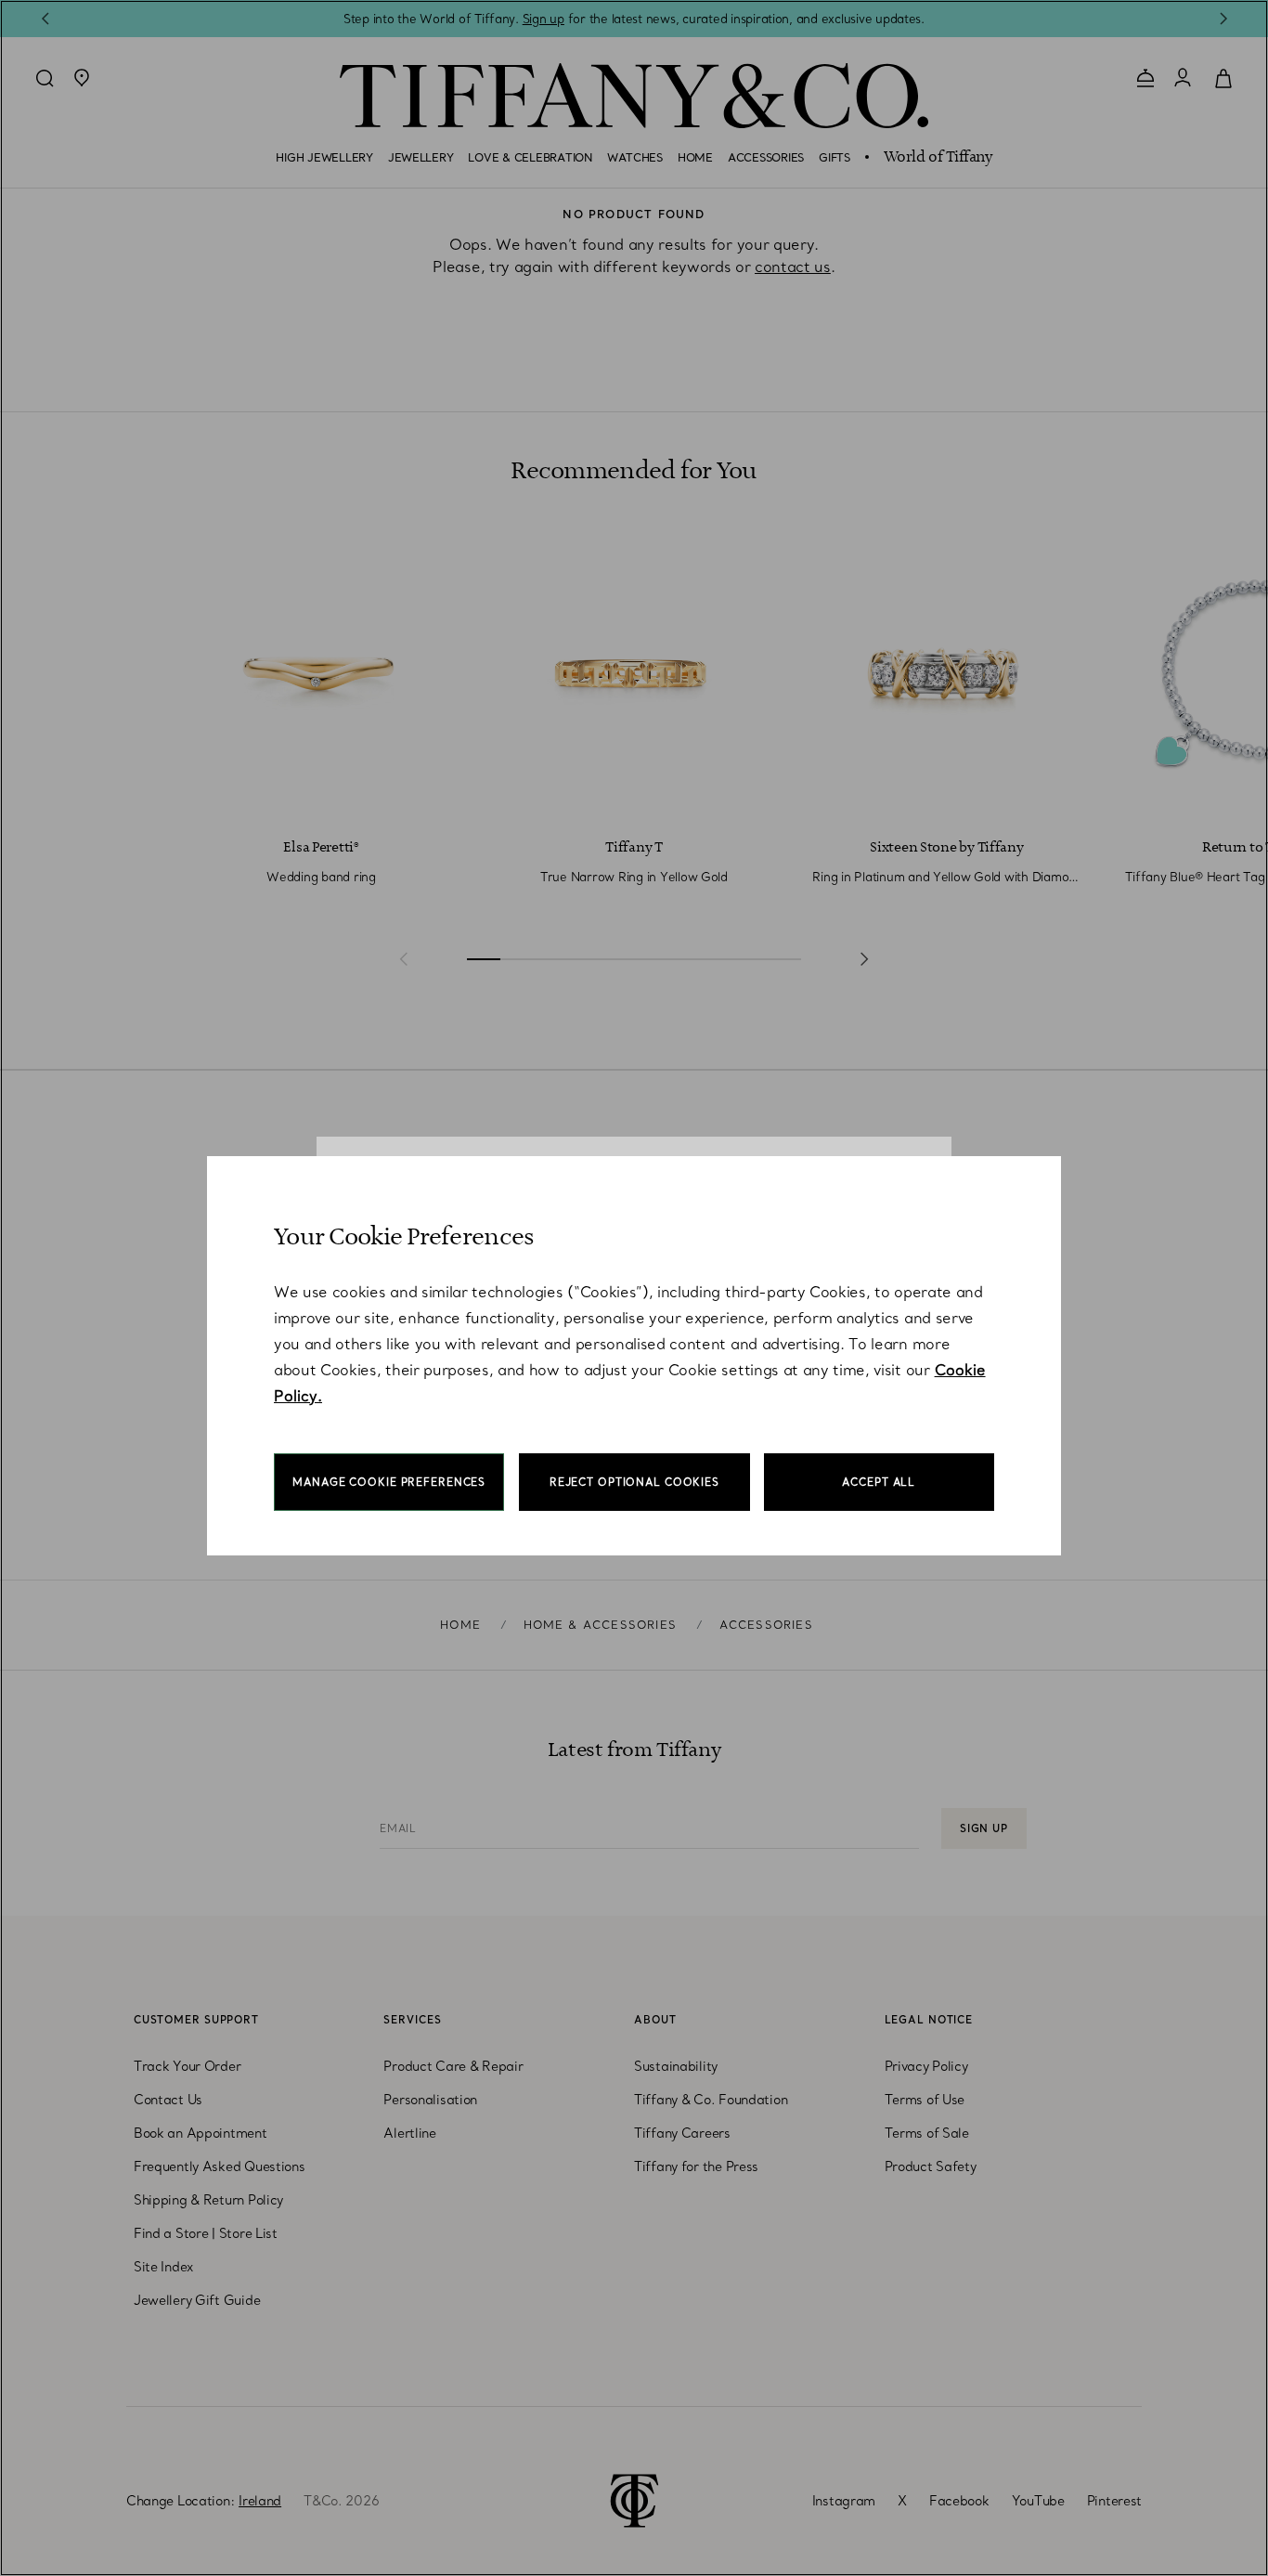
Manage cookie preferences (389, 1482)
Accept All (879, 1482)
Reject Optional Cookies (634, 1482)
